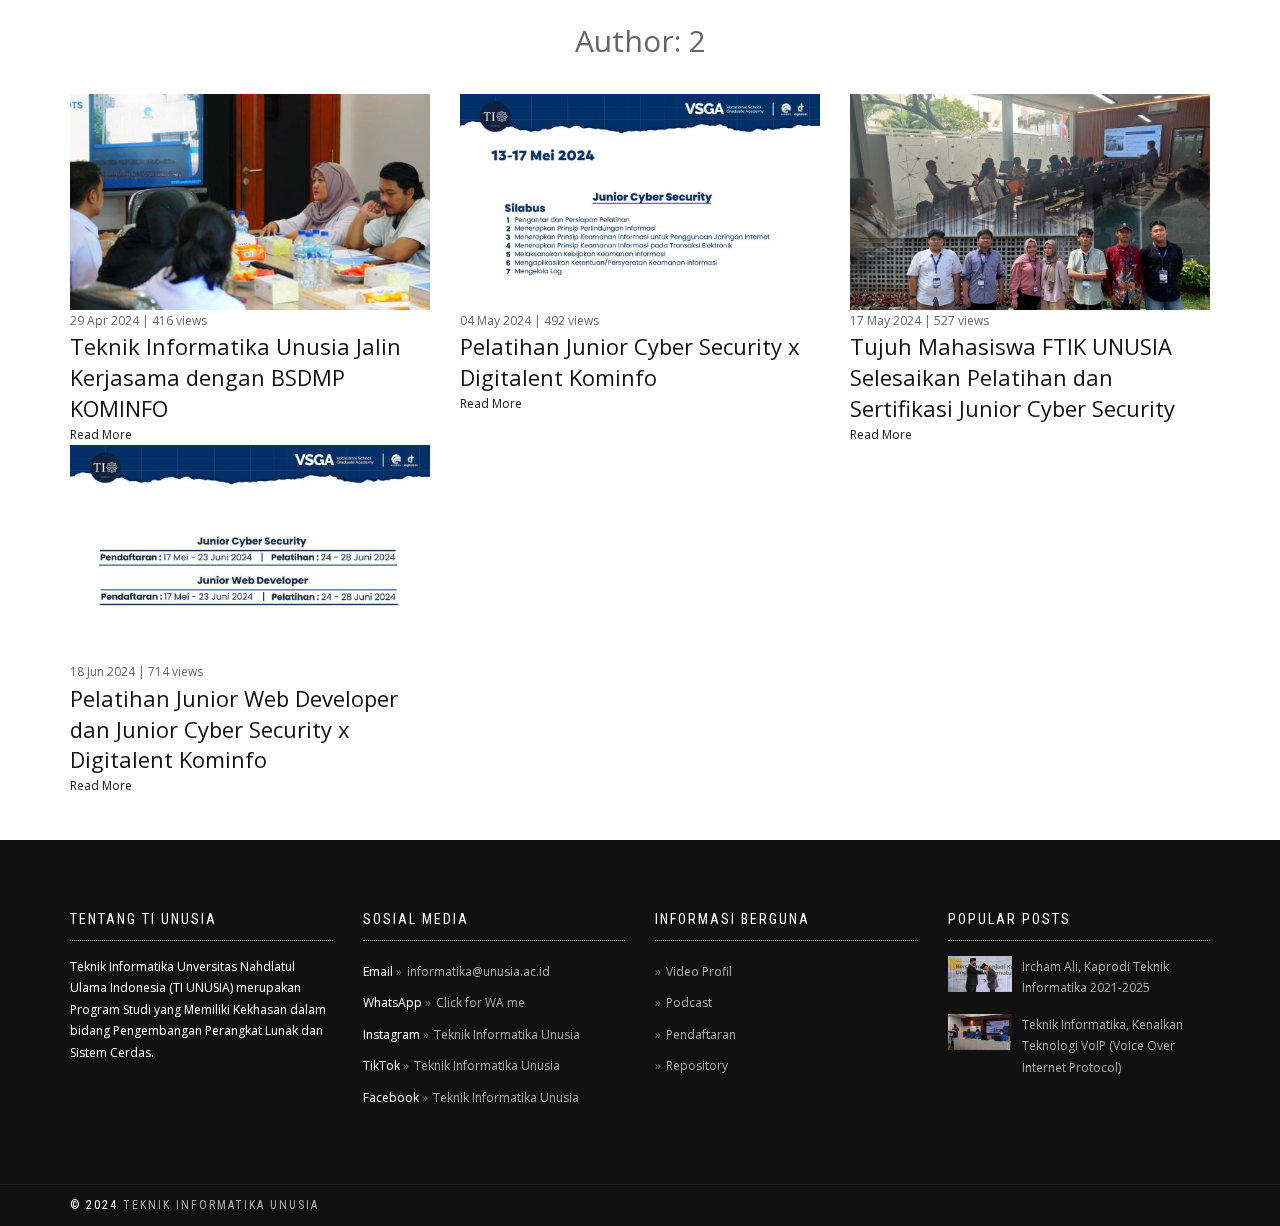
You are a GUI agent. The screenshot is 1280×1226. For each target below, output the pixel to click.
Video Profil (699, 971)
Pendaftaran (701, 1034)
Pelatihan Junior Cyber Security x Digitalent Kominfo (630, 361)
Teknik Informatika (206, 39)
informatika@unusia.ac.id (478, 971)
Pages (931, 39)
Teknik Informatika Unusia (507, 1034)
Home (781, 39)
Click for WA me (480, 1002)
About (855, 39)
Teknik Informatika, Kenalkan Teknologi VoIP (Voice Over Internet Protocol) (1102, 1046)
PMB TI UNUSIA (1155, 39)
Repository (697, 1065)
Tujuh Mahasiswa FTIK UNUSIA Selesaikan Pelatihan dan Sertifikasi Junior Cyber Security (1012, 377)
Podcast (689, 1002)
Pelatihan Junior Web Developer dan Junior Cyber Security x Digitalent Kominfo (234, 729)
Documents (1027, 39)
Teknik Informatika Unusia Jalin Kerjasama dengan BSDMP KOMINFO (235, 377)
